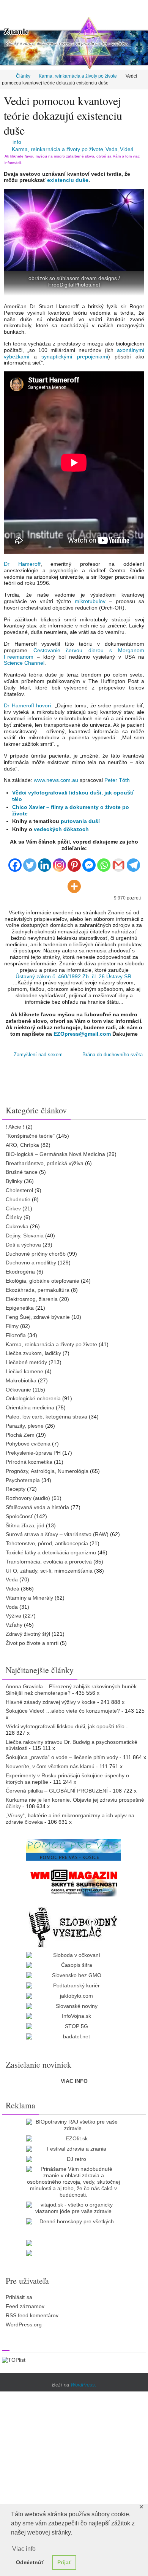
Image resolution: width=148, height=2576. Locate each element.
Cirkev (13, 1208)
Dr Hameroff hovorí (28, 705)
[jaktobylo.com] (74, 1996)
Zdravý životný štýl (28, 1633)
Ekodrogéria (20, 1271)
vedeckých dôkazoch (61, 829)
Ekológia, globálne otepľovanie (43, 1280)
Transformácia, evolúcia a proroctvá (49, 1561)
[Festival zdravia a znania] (74, 2149)
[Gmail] (119, 862)
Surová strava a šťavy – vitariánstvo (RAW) (57, 1534)
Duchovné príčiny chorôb (36, 1253)
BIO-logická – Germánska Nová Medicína (55, 1154)
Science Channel (24, 663)
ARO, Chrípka (22, 1145)
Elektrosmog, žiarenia (32, 1299)
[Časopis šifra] (74, 1965)
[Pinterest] (74, 862)
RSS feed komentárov (32, 2315)
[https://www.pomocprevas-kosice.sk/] (74, 1850)
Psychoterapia (23, 1480)
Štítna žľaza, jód (25, 1525)
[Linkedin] (45, 862)
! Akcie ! (15, 1127)
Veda (112, 149)
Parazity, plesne (25, 1425)
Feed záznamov (25, 2306)
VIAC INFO (74, 2081)
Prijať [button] (64, 2562)
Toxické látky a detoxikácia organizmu (51, 1552)
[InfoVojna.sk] (74, 2016)
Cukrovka (17, 1226)
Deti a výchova (23, 1244)
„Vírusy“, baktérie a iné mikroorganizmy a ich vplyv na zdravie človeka (70, 1818)
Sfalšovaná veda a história (37, 1507)
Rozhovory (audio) (28, 1498)
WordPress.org (24, 2324)
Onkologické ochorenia (33, 1398)
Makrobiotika (21, 1380)
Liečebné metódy (26, 1362)
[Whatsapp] (104, 862)
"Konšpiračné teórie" (30, 1135)
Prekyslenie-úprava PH (33, 1452)
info (17, 142)
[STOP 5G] (74, 2026)
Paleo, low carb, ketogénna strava (46, 1416)
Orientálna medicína (30, 1407)
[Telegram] (133, 862)
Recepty (16, 1489)
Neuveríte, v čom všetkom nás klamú (50, 1766)
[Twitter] (30, 862)
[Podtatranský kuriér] (74, 1985)
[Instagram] (59, 862)
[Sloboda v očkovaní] (74, 1955)
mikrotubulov (90, 601)
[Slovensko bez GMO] (74, 1975)
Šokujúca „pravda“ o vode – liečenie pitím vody (62, 1757)
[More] (74, 883)
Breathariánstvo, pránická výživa (45, 1163)
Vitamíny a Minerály (29, 1597)
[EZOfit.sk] (74, 2138)
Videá (127, 149)
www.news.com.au (56, 780)
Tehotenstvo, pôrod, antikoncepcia (47, 1543)
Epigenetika (20, 1308)
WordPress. (83, 2384)
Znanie (16, 31)
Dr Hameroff (22, 564)
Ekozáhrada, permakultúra (38, 1290)
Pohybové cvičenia (28, 1444)
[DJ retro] (74, 2159)
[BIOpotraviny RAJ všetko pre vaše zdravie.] (74, 2125)
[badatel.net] (74, 2036)
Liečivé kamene (24, 1371)
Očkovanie (18, 1389)
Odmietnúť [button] (30, 2562)
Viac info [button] (24, 2549)
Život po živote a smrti (32, 1643)
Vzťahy (14, 1624)
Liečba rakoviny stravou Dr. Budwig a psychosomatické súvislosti (72, 1745)
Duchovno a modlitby (31, 1263)
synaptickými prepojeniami (75, 357)
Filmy (12, 1326)
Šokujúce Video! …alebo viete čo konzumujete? (63, 1711)
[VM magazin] (74, 1882)
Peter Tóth (117, 780)
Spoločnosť (19, 1516)
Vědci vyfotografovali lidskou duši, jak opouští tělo (65, 1726)
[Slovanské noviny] (74, 2006)
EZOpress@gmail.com (82, 1034)
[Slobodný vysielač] (74, 1926)
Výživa (13, 1616)
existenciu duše (68, 180)
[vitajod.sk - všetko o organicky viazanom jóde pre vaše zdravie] (74, 2208)
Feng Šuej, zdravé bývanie (38, 1317)
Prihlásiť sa (19, 2297)
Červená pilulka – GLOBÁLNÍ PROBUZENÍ (57, 1791)
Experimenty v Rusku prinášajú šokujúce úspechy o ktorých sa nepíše (67, 1778)
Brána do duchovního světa (113, 1055)
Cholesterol (19, 1190)
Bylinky (14, 1181)
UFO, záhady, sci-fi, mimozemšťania (49, 1570)
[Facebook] (15, 862)
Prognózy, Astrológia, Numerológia (47, 1471)
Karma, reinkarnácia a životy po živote (78, 76)
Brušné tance (22, 1172)
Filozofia (16, 1335)
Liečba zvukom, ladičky (33, 1353)
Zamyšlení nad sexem (37, 1055)
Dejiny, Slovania (25, 1235)
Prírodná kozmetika (29, 1462)
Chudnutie (18, 1199)
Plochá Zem (20, 1434)
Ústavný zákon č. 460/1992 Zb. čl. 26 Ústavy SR (73, 976)
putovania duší (80, 821)
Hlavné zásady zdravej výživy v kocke (51, 1702)
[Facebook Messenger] (89, 862)
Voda (12, 1606)
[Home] (5, 76)
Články (23, 76)
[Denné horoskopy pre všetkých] (74, 2221)
